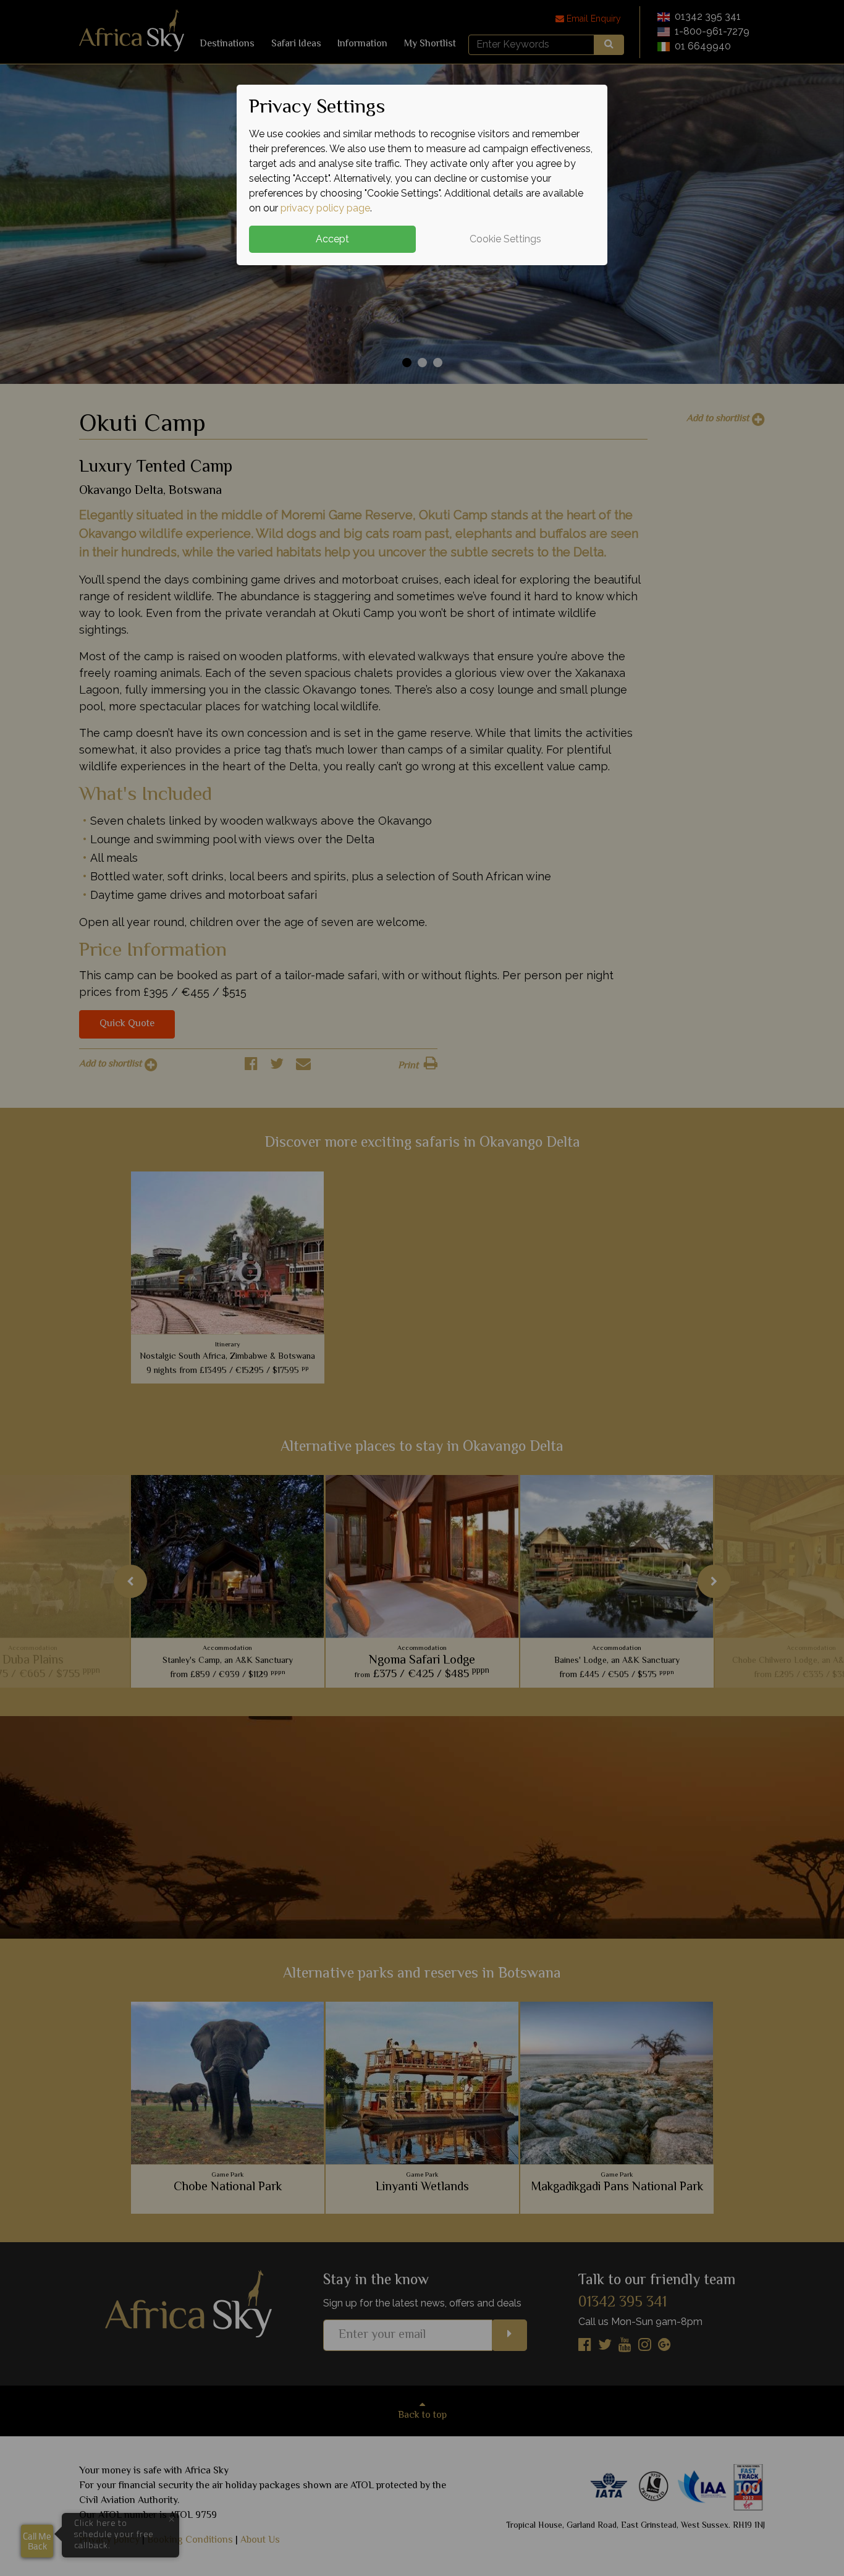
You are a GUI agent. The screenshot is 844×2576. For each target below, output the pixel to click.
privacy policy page (325, 208)
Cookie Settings (505, 239)
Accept (332, 239)
